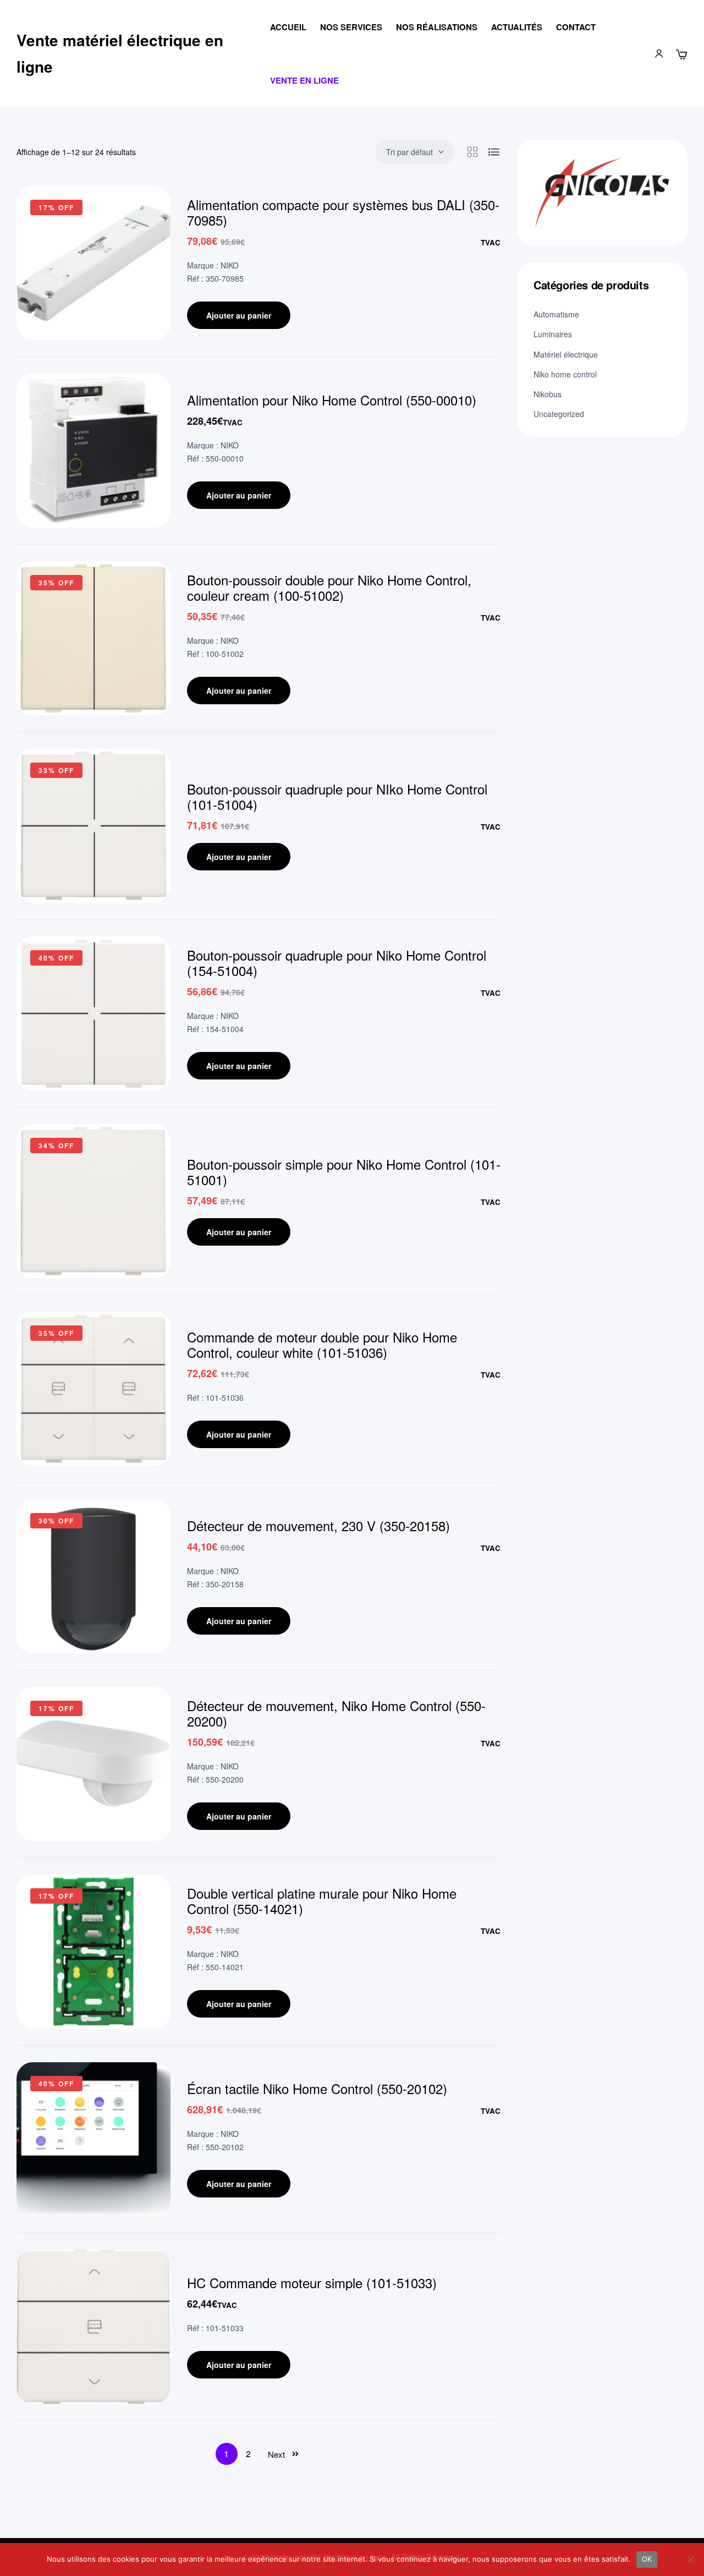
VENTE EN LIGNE (304, 80)
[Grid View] (472, 152)
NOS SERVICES (351, 27)
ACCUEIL (288, 27)
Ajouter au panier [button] (239, 315)
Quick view (146, 244)
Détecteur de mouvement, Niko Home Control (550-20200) (336, 1713)
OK (647, 2559)
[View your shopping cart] (681, 54)
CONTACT (576, 27)
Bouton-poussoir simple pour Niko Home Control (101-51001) (344, 1172)
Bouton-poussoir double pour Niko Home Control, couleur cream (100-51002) (329, 587)
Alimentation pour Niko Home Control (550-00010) (332, 400)
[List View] (494, 152)
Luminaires (553, 334)
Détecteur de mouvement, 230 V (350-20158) (318, 1525)
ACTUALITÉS (517, 27)
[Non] (690, 2559)
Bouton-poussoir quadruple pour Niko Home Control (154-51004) (337, 963)
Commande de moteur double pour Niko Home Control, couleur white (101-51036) (322, 1344)
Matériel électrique (566, 354)
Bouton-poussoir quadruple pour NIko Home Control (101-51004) (337, 796)
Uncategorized (559, 414)
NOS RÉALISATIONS (437, 27)
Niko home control (565, 374)
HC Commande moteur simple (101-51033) (312, 2282)
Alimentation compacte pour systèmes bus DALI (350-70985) (343, 212)
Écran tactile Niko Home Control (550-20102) (317, 2088)
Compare (146, 216)
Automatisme (556, 314)
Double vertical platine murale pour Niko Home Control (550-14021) (322, 1901)
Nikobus (548, 394)
